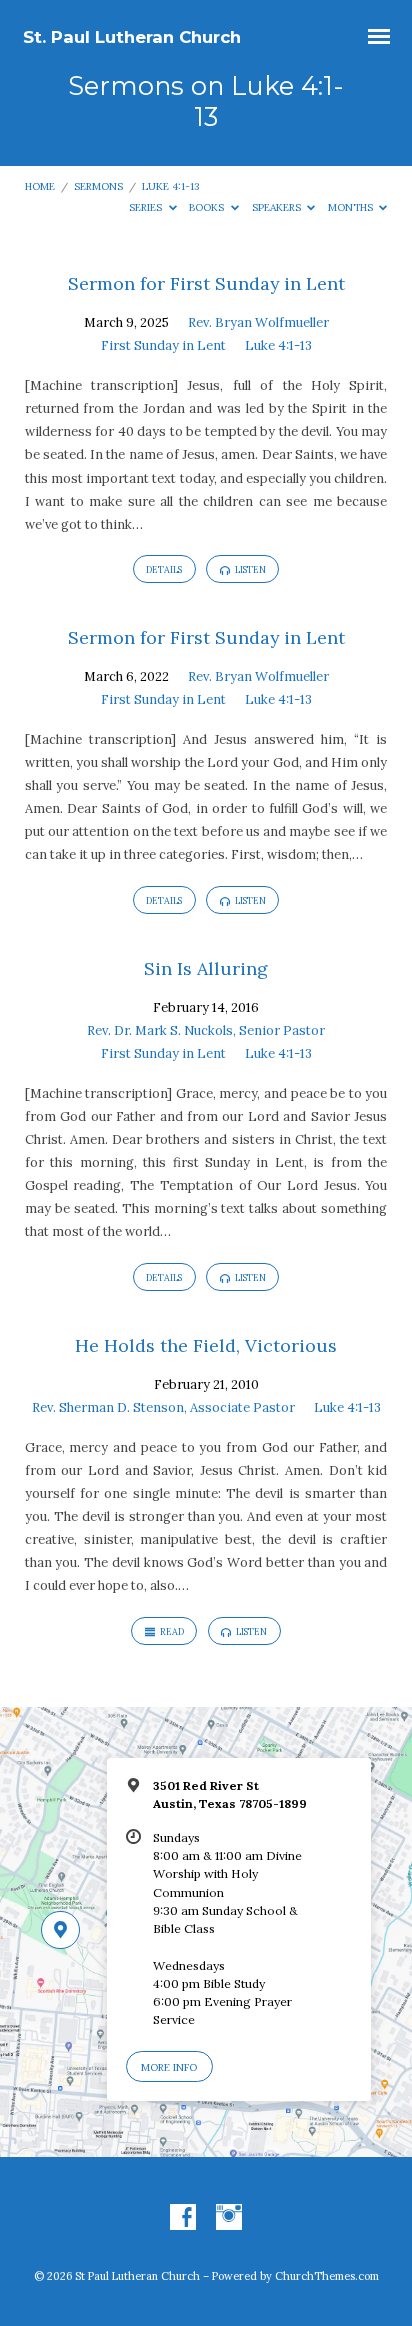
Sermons (98, 186)
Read (171, 1631)
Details (164, 569)
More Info (169, 2067)
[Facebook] (183, 2218)
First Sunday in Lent (163, 345)
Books (208, 207)
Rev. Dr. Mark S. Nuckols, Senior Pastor (206, 1030)
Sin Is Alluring (206, 968)
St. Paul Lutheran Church (132, 37)
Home (40, 186)
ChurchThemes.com (327, 2276)
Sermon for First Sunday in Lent (206, 283)
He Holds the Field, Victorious (206, 1345)
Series (147, 207)
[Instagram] (229, 2218)
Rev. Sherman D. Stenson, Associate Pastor (163, 1407)
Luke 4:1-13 (170, 186)
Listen (249, 569)
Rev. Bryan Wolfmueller (258, 322)
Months (352, 207)
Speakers (278, 207)
